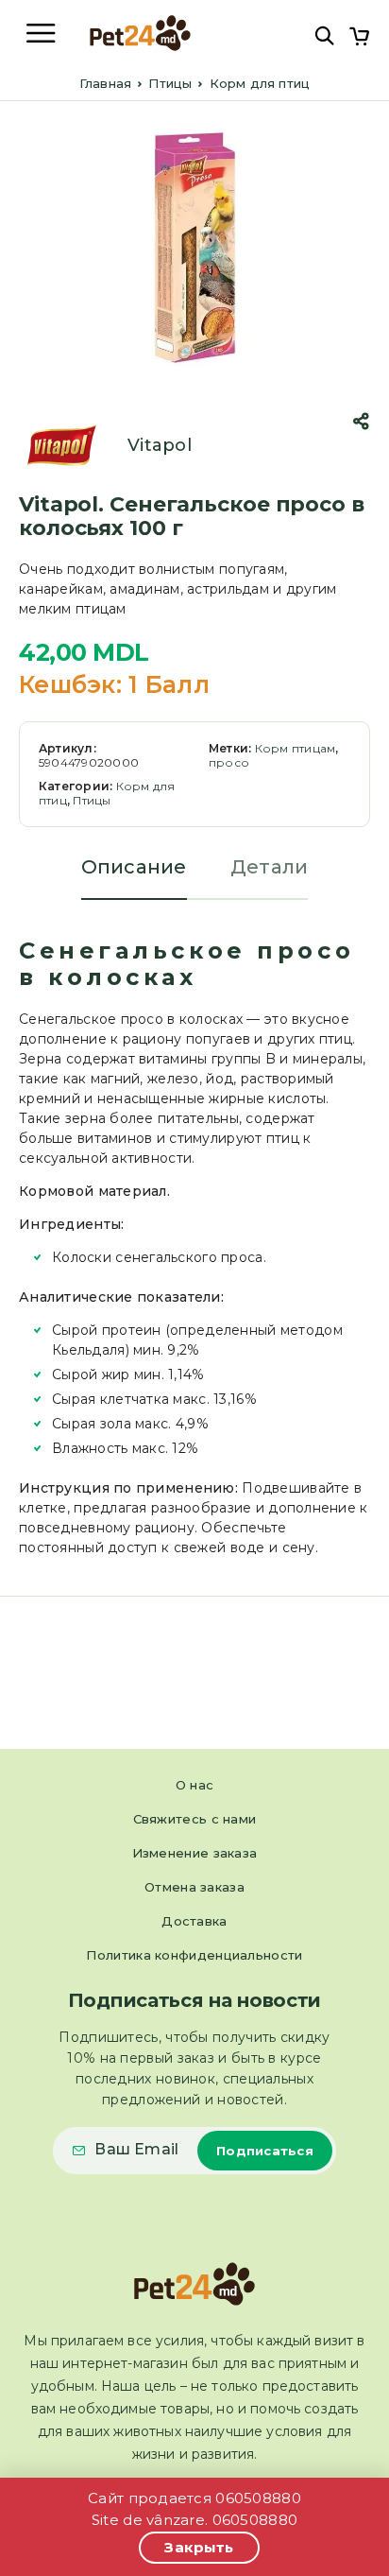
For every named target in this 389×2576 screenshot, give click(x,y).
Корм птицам (296, 748)
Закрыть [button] (199, 2547)
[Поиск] (324, 35)
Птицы (170, 83)
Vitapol (160, 445)
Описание (134, 867)
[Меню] (41, 33)
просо (229, 762)
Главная (105, 83)
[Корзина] (359, 38)
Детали (270, 867)
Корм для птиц (260, 83)
